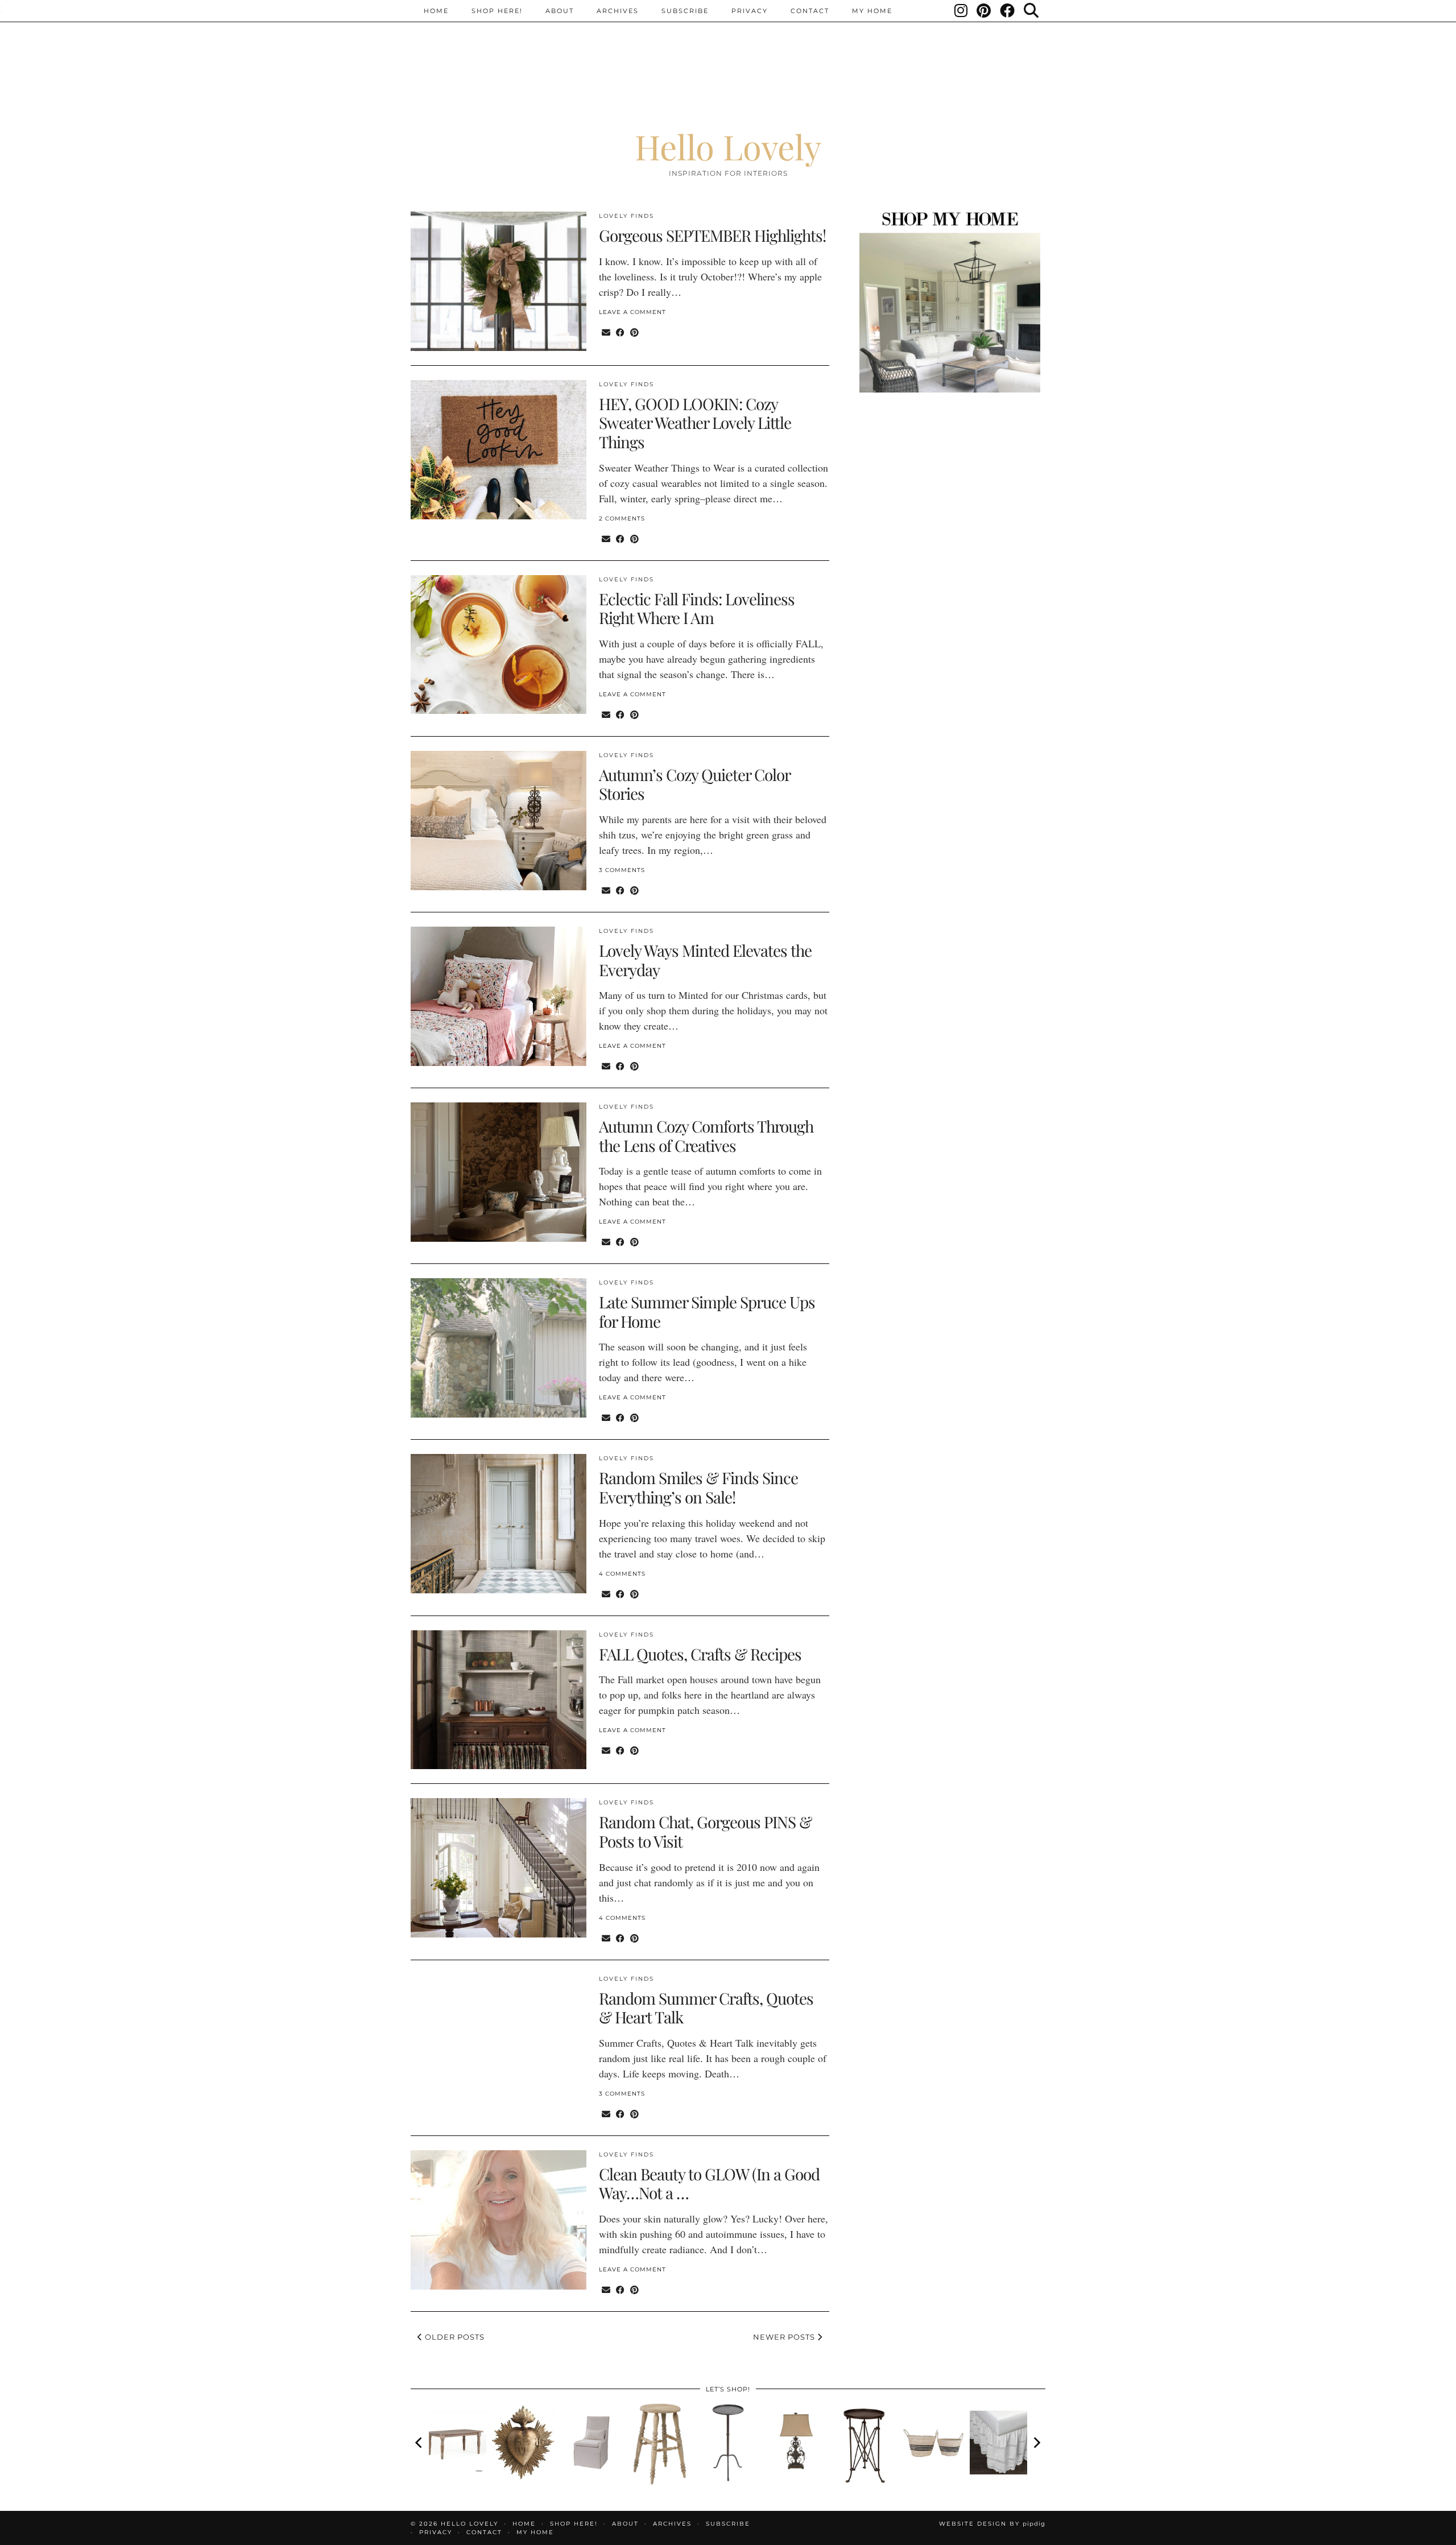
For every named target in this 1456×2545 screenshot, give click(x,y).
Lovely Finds (626, 216)
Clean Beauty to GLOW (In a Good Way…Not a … (709, 2184)
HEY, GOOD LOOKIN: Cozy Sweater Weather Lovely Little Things (695, 423)
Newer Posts (785, 2337)
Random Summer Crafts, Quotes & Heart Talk (706, 2008)
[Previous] (420, 2443)
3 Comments (622, 870)
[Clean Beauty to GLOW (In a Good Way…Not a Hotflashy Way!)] (499, 2220)
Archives (618, 11)
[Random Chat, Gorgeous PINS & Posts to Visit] (499, 1868)
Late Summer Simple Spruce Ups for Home (707, 1311)
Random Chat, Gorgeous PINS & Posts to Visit (705, 1831)
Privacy (750, 11)
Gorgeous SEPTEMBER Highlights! (712, 235)
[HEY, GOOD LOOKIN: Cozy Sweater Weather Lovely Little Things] (499, 450)
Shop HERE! (497, 11)
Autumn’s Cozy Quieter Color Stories (694, 784)
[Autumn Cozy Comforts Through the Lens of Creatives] (499, 1172)
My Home (872, 11)
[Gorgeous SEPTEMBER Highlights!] (499, 281)
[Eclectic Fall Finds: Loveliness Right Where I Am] (499, 645)
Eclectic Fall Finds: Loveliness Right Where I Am (697, 608)
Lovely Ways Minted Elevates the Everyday (705, 960)
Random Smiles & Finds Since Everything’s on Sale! (698, 1487)
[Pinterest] (984, 11)
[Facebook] (1008, 11)
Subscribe (685, 11)
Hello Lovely (728, 146)
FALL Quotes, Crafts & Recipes (700, 1654)
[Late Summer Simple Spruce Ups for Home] (499, 1348)
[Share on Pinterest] (634, 332)
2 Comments (622, 518)
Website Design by (992, 2524)
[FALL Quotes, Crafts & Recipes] (499, 1700)
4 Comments (622, 1574)
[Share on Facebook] (620, 332)
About (560, 11)
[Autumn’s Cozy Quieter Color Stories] (499, 821)
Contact (810, 11)
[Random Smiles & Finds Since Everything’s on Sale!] (499, 1524)
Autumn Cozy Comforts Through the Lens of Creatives (706, 1136)
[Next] (1036, 2443)
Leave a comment (632, 312)
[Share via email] (606, 332)
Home (436, 11)
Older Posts (454, 2337)
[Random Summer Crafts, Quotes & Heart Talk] (499, 2044)
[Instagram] (961, 11)
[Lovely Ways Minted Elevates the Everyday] (499, 996)
